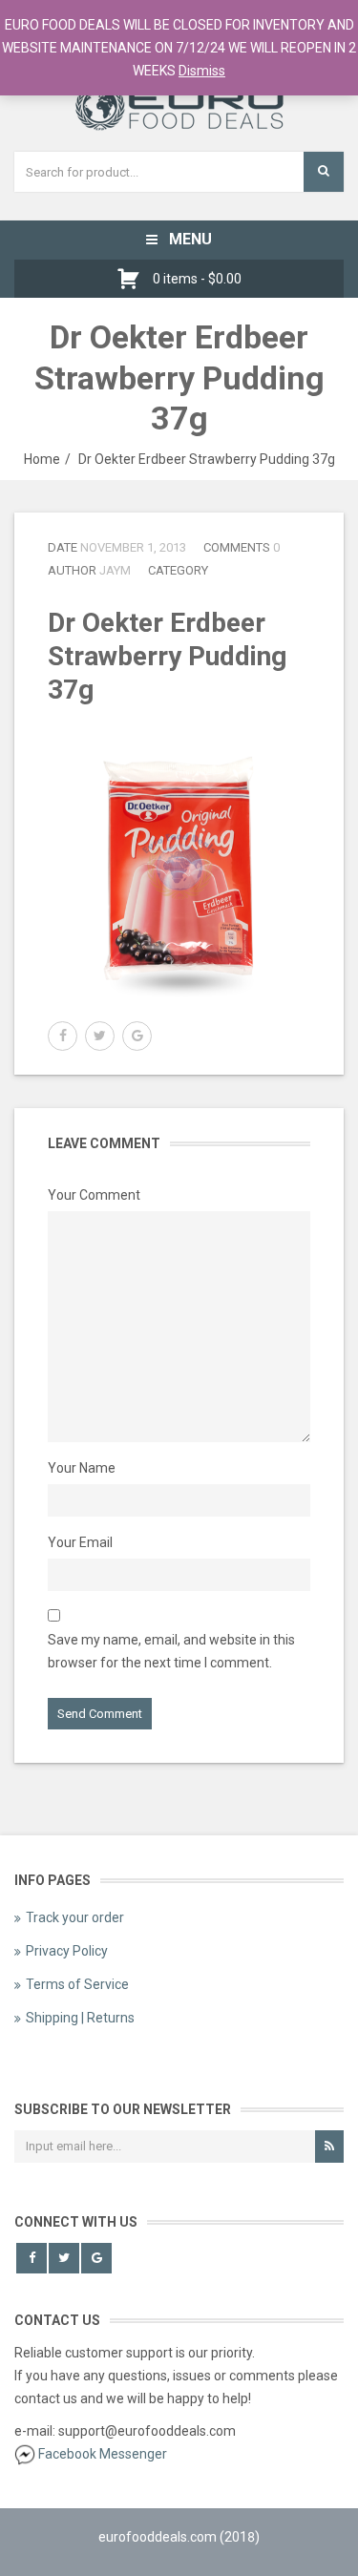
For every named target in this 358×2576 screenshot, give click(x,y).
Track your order (75, 1917)
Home (42, 459)
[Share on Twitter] (100, 1036)
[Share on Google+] (137, 1036)
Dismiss (202, 71)
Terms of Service (77, 1984)
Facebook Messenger (103, 2454)
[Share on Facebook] (63, 1036)
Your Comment (94, 1195)
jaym (115, 570)
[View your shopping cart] (133, 279)
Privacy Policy (67, 1951)
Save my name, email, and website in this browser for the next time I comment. (171, 1651)
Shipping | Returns (80, 2018)
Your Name (82, 1468)
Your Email (80, 1542)
